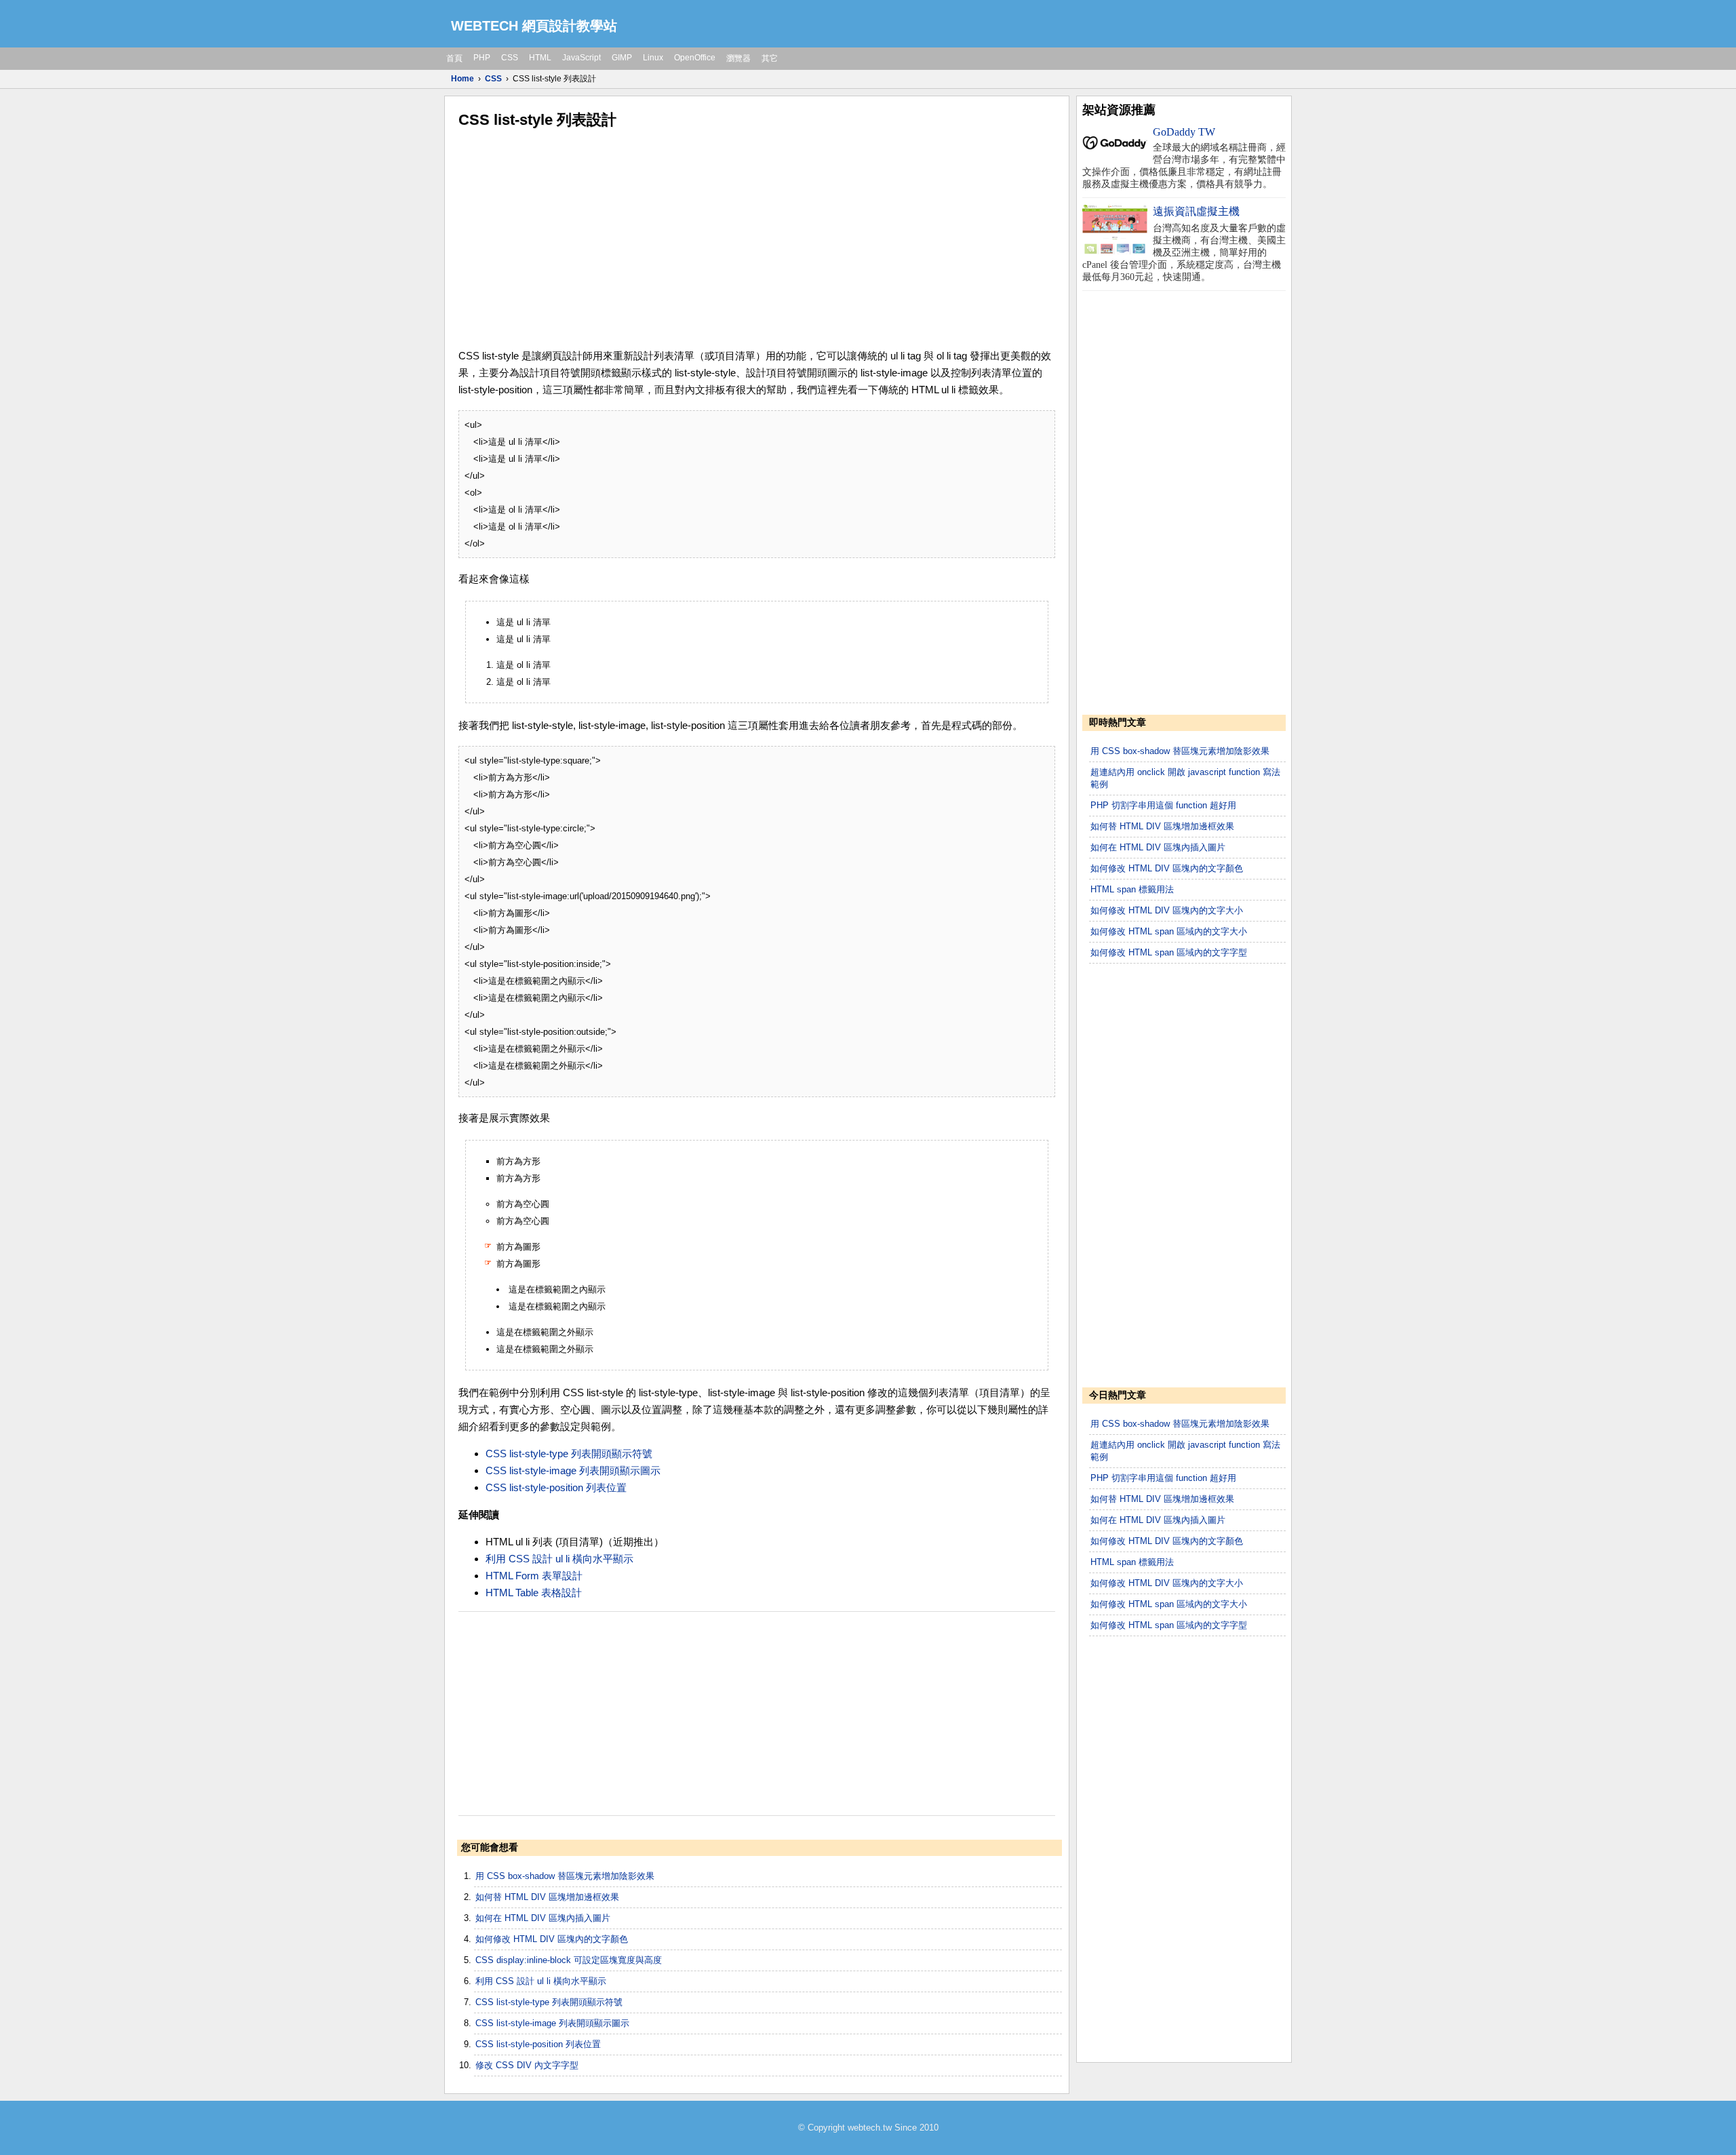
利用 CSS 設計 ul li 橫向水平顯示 (559, 1559)
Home (462, 79)
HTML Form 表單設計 (534, 1576)
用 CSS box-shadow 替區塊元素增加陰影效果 (565, 1876)
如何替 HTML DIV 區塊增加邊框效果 (547, 1897)
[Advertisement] (757, 239)
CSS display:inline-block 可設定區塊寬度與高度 (569, 1960)
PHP (482, 58)
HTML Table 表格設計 (534, 1593)
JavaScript (581, 58)
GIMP (622, 58)
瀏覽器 (738, 58)
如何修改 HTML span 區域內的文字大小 (1169, 931)
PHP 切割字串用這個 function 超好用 (1163, 805)
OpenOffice (695, 58)
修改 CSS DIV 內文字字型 (527, 2065)
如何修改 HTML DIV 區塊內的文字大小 (1167, 910)
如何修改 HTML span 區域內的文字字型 (1169, 952)
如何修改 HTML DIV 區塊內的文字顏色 (552, 1939)
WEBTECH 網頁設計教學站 (534, 26)
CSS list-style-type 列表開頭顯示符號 (569, 1454)
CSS (510, 58)
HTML (540, 58)
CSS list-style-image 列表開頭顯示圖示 (573, 1470)
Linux (653, 58)
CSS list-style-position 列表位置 (556, 1487)
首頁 (454, 58)
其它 (770, 58)
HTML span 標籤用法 (1132, 889)
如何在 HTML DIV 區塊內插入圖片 (543, 1918)
